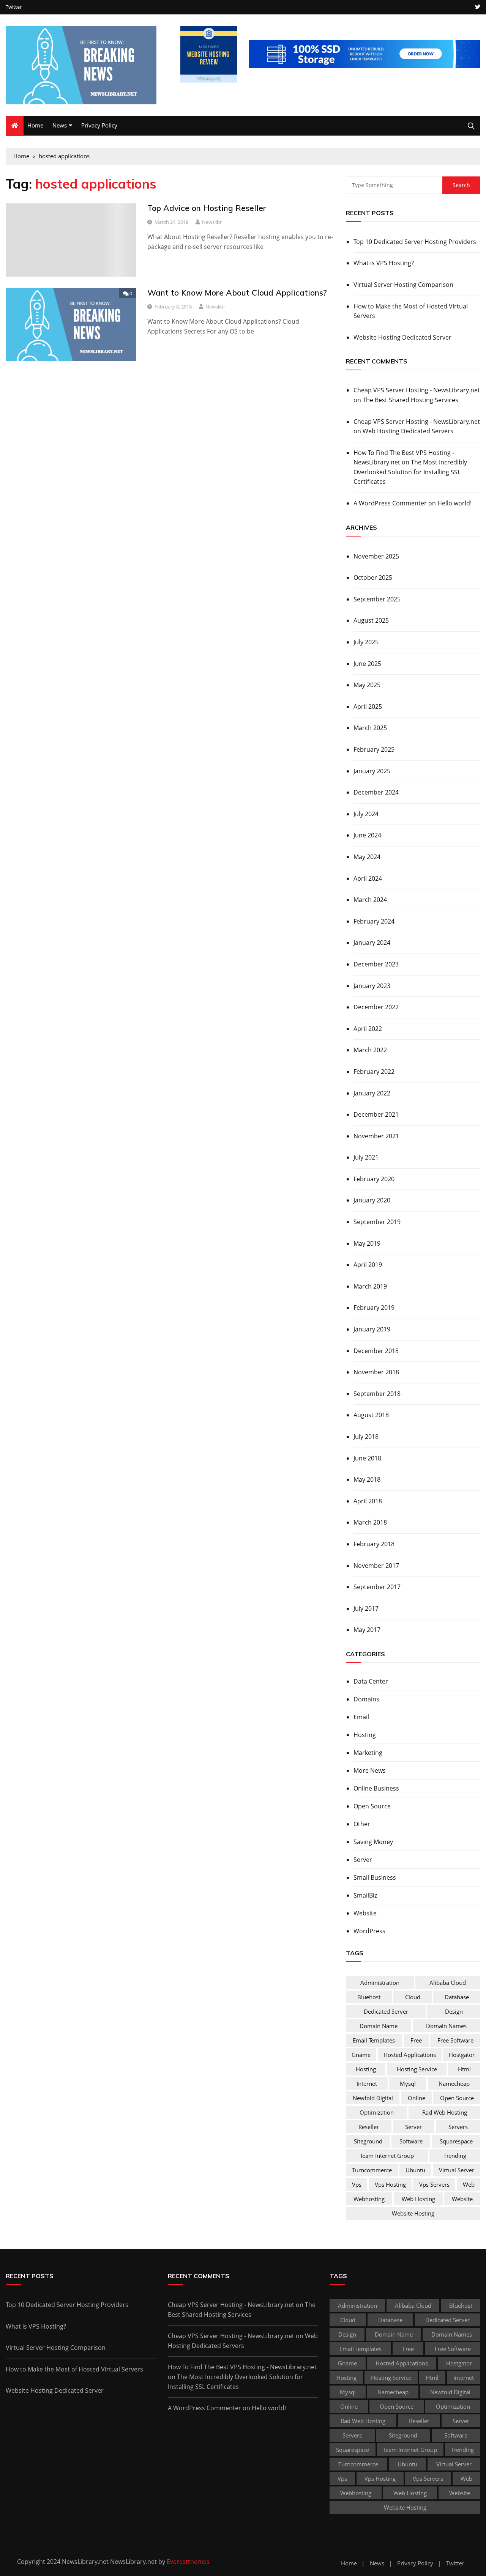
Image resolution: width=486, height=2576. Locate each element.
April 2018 (368, 1501)
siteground (368, 2141)
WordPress (369, 1931)
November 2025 (376, 556)
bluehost (369, 1997)
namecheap (454, 2083)
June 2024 (367, 835)
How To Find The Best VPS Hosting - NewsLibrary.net (242, 2367)
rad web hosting (445, 2112)
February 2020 (374, 1179)
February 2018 (374, 1544)
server (413, 2127)
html (464, 2069)
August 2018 (371, 1415)
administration (380, 1983)
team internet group (387, 2156)
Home (35, 125)
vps (357, 2184)
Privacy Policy (99, 125)
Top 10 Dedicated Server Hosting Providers (415, 242)
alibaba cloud (448, 1983)
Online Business (376, 1788)
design (454, 2011)
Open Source (372, 1806)
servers (458, 2127)
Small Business (375, 1877)
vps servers (434, 2184)
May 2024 (367, 857)
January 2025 (372, 771)
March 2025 (370, 728)
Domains (366, 1699)
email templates (374, 2040)
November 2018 (376, 1372)
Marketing (368, 1753)
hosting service (417, 2069)
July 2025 (366, 642)
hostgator (462, 2055)
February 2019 (374, 1308)
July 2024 (366, 814)
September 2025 (377, 599)
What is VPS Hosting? (384, 263)
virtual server (457, 2170)
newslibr (212, 222)
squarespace (456, 2141)
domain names (446, 2026)
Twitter (14, 7)
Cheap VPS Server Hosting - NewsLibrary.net (417, 390)
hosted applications (410, 2055)
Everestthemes (188, 2562)
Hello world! (454, 503)
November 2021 (376, 1136)
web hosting (418, 2199)
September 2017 (377, 1587)
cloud (413, 1997)
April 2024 (368, 878)
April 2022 (368, 1029)
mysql (408, 2083)
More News (370, 1770)
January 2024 (372, 943)
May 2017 (367, 1630)
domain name (379, 2026)
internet (367, 2083)
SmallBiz (365, 1895)
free (416, 2040)
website (462, 2199)
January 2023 (372, 986)
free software (455, 2040)
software (411, 2141)
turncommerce (372, 2170)
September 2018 (377, 1394)
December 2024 (376, 792)
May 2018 (367, 1479)
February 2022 (374, 1072)
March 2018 (370, 1522)
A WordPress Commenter (390, 503)
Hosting (365, 1735)
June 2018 (367, 1458)
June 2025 (367, 664)
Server (363, 1860)
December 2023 (376, 964)
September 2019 (377, 1222)
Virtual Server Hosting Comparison (403, 285)
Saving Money (373, 1842)
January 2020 (372, 1200)
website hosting (413, 2213)
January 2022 (372, 1093)
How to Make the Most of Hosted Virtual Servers (411, 311)
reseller (369, 2127)
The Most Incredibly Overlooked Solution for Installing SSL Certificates (410, 472)
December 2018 (376, 1351)
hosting (366, 2069)
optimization (377, 2112)
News (60, 125)
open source (457, 2098)
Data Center (371, 1681)
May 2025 (367, 685)
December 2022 (376, 1007)
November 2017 (376, 1566)
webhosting (369, 2199)
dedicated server (386, 2011)
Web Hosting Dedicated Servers (408, 431)
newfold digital (373, 2098)
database (457, 1997)
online (417, 2098)
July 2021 (366, 1157)
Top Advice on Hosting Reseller (207, 208)
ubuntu (415, 2170)
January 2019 (372, 1329)
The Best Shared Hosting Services (410, 400)
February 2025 (374, 749)
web (469, 2184)
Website (365, 1913)
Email (361, 1717)
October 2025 (373, 578)
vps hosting (390, 2184)
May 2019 (367, 1243)
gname (361, 2055)
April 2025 (368, 707)
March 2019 (370, 1286)
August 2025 (371, 620)
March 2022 (370, 1050)
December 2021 (376, 1114)
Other (362, 1824)
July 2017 (366, 1608)
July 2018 (366, 1437)
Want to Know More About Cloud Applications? (237, 293)
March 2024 (370, 900)
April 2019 (368, 1265)
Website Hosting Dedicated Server (402, 337)
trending (455, 2156)
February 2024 (374, 921)
